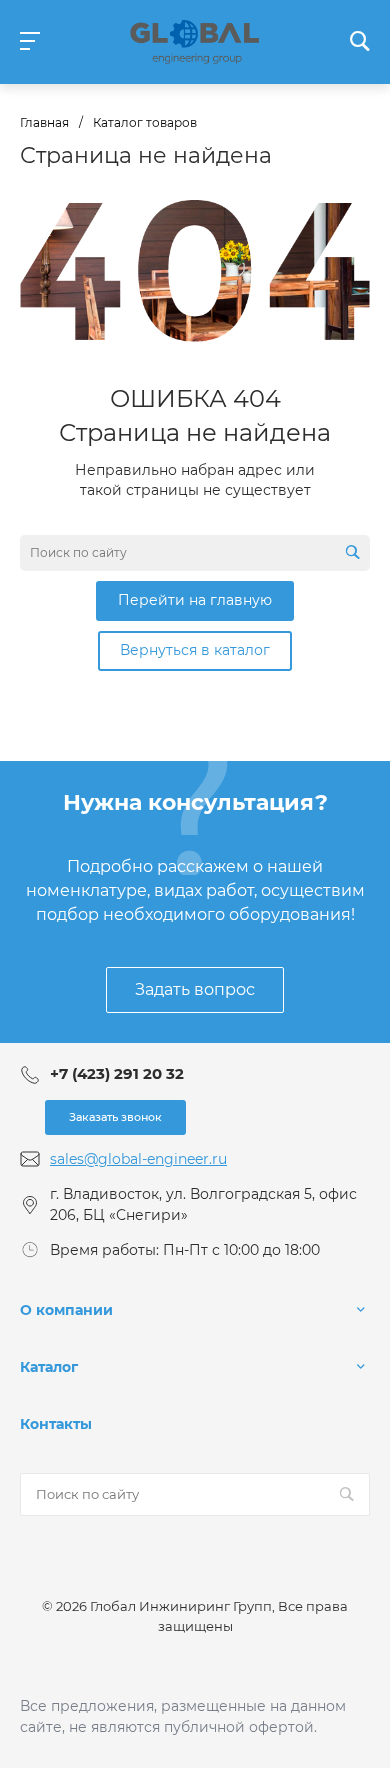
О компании (66, 1310)
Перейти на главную (195, 600)
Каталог (49, 1367)
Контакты (56, 1424)
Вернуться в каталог (195, 650)
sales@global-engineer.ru (138, 1159)
